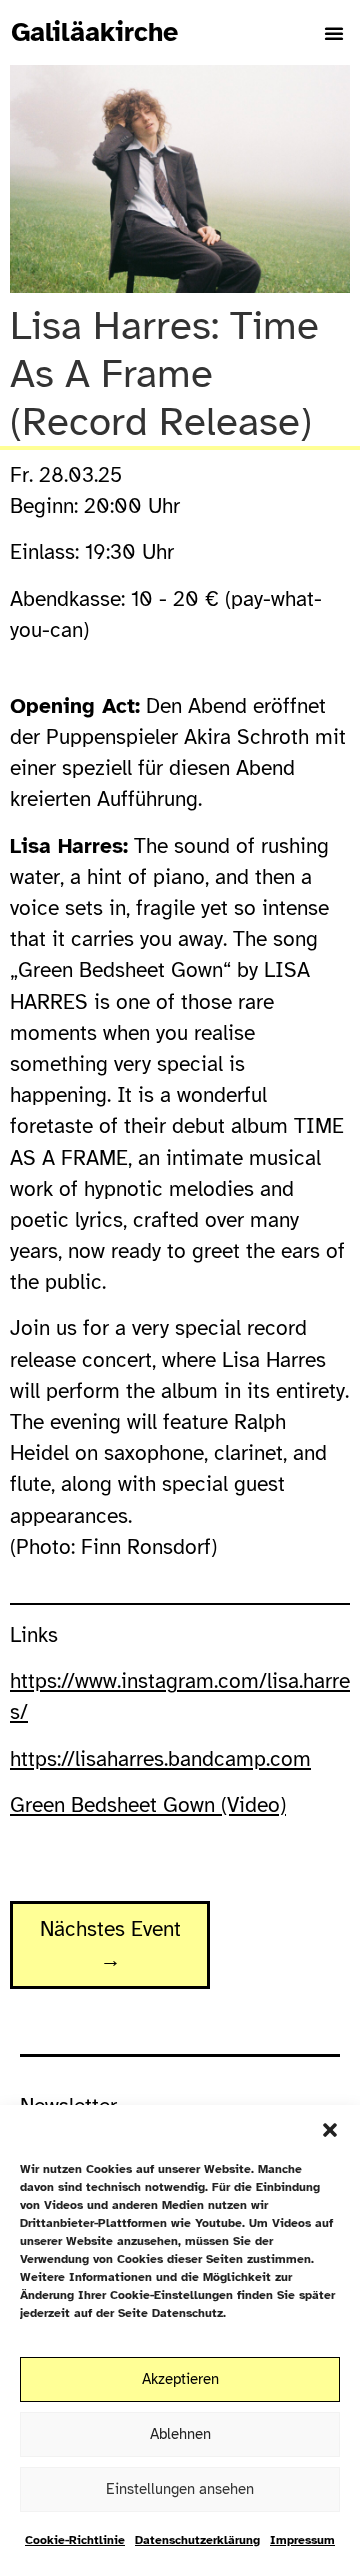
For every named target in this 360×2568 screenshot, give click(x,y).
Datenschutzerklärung (197, 2540)
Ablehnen (180, 2434)
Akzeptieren (180, 2379)
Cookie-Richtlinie (75, 2540)
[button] (330, 2130)
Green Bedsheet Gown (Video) (148, 1805)
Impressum (302, 2540)
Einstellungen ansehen (180, 2489)
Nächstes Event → (110, 1944)
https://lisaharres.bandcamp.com (160, 1759)
